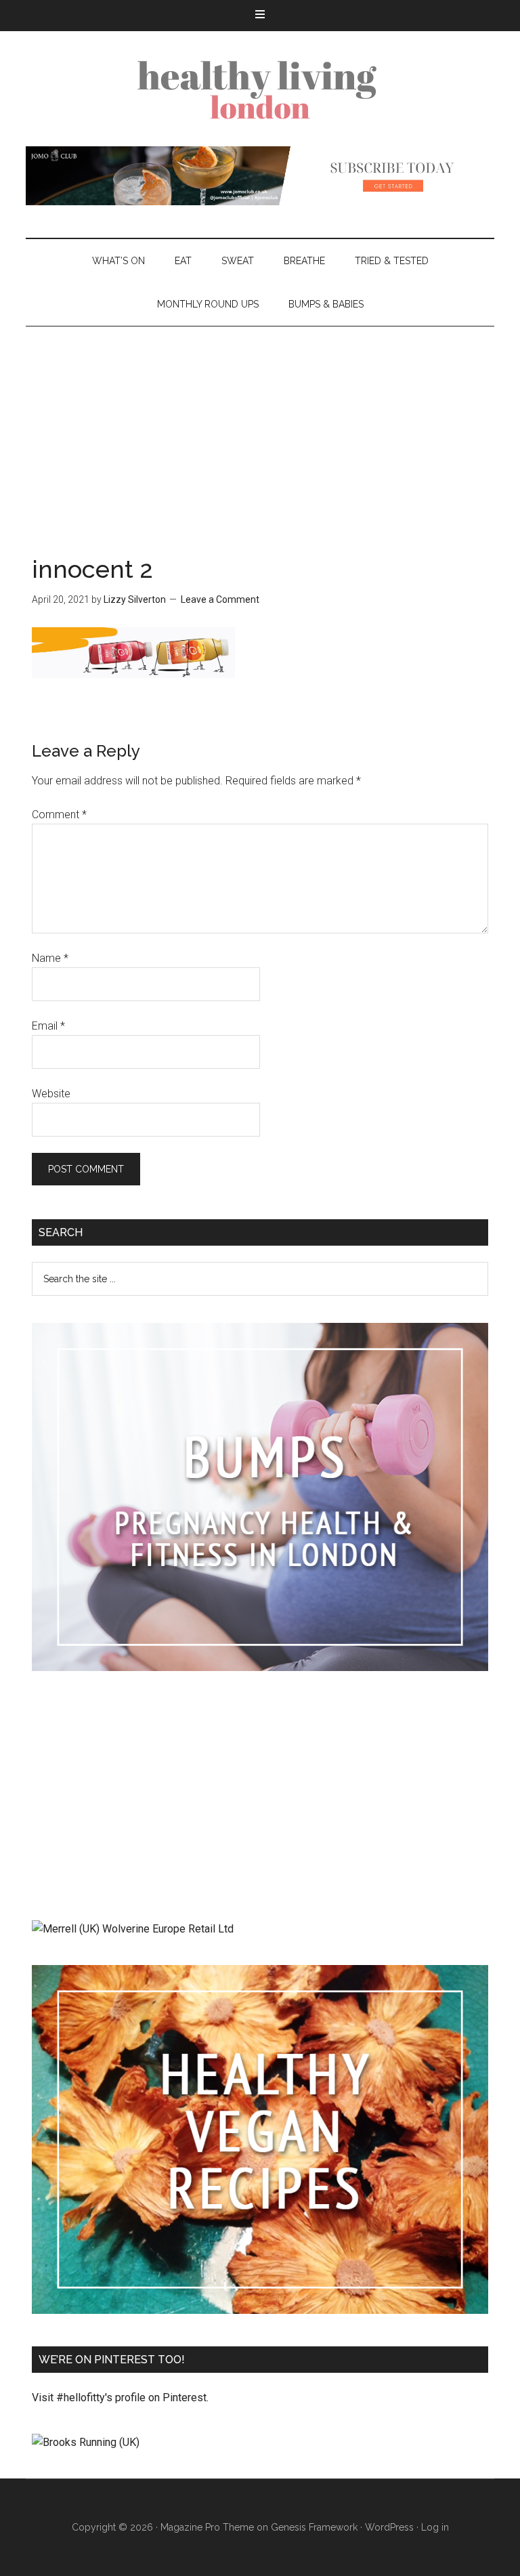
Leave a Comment (220, 599)
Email (48, 1026)
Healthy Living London (260, 89)
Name (50, 958)
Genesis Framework (314, 2527)
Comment (59, 815)
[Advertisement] (260, 428)
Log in (435, 2527)
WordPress (389, 2527)
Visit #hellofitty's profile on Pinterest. (120, 2398)
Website (51, 1094)
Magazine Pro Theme (207, 2527)
